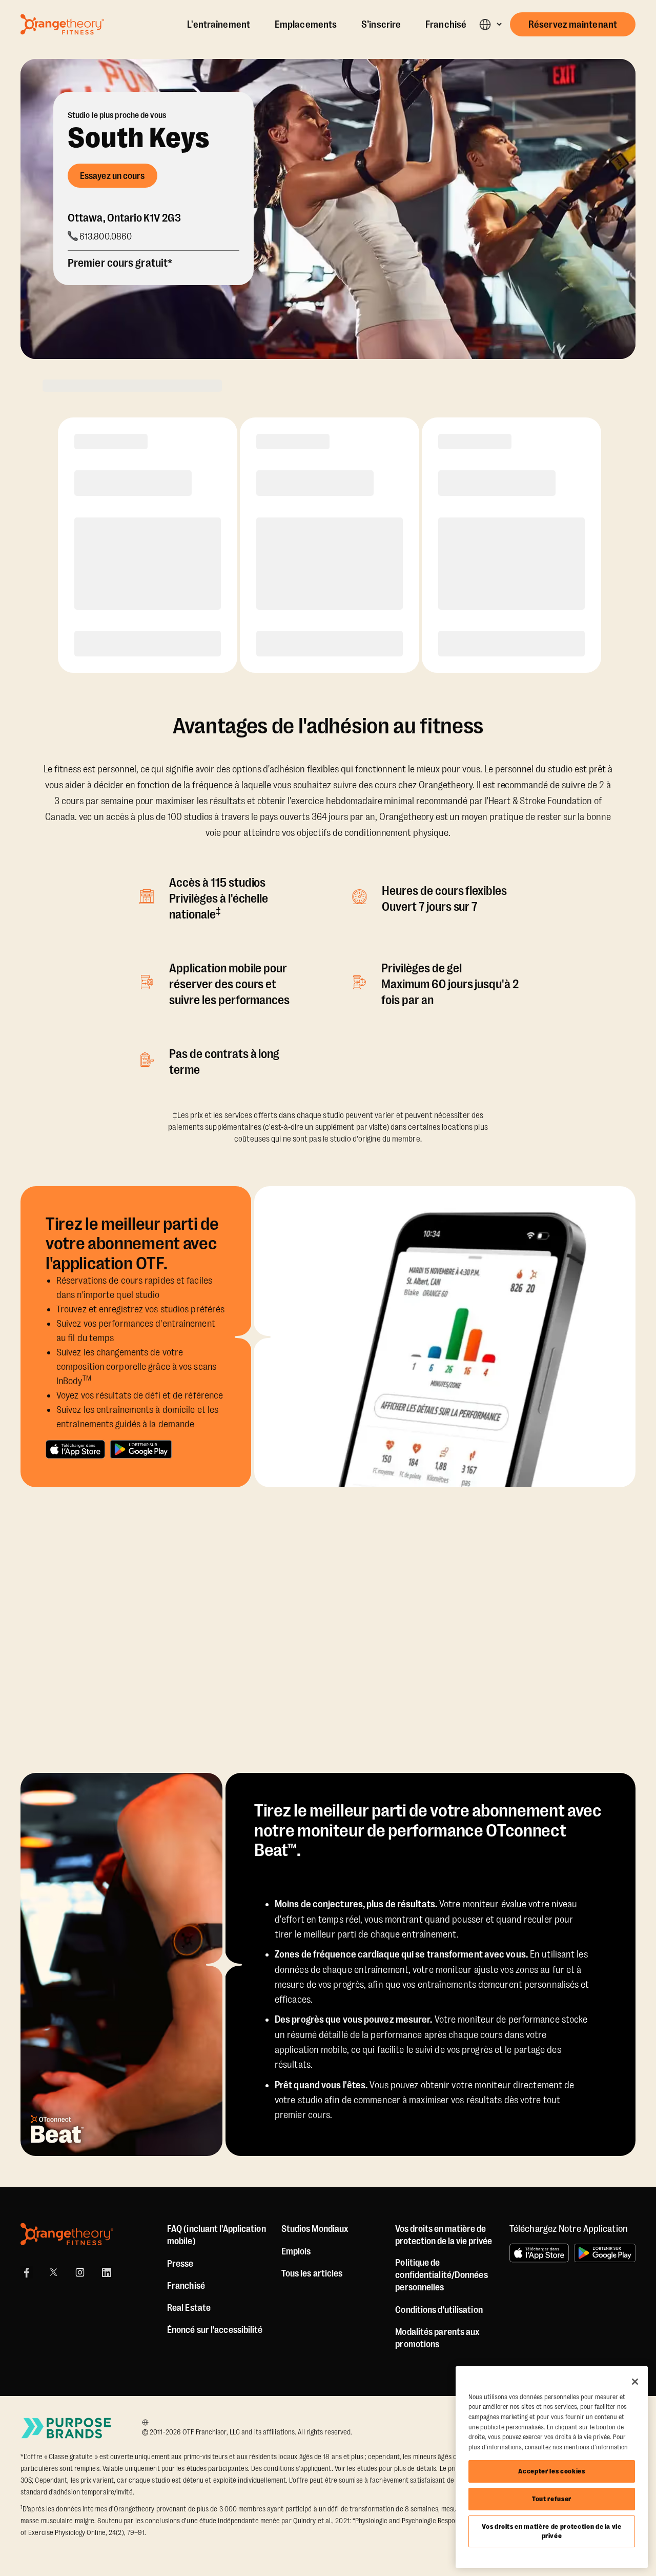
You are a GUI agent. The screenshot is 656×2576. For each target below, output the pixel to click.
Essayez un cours (112, 176)
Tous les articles (312, 2273)
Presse (180, 2264)
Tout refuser (552, 2499)
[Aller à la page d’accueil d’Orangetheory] (62, 24)
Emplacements (306, 25)
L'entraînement (219, 25)
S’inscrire (381, 25)
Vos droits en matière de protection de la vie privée (552, 2531)
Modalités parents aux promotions (437, 2338)
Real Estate (189, 2308)
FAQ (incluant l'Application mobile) (217, 2235)
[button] (490, 24)
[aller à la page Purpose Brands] (67, 2428)
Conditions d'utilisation (439, 2310)
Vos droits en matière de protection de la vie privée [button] (444, 2235)
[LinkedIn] (107, 2272)
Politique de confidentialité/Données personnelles (441, 2275)
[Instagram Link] (80, 2272)
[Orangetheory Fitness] (67, 2234)
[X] (53, 2272)
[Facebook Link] (27, 2272)
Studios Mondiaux (315, 2229)
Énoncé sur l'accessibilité (215, 2330)
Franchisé (446, 25)
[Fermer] (635, 2382)
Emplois (296, 2251)
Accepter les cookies (551, 2471)
